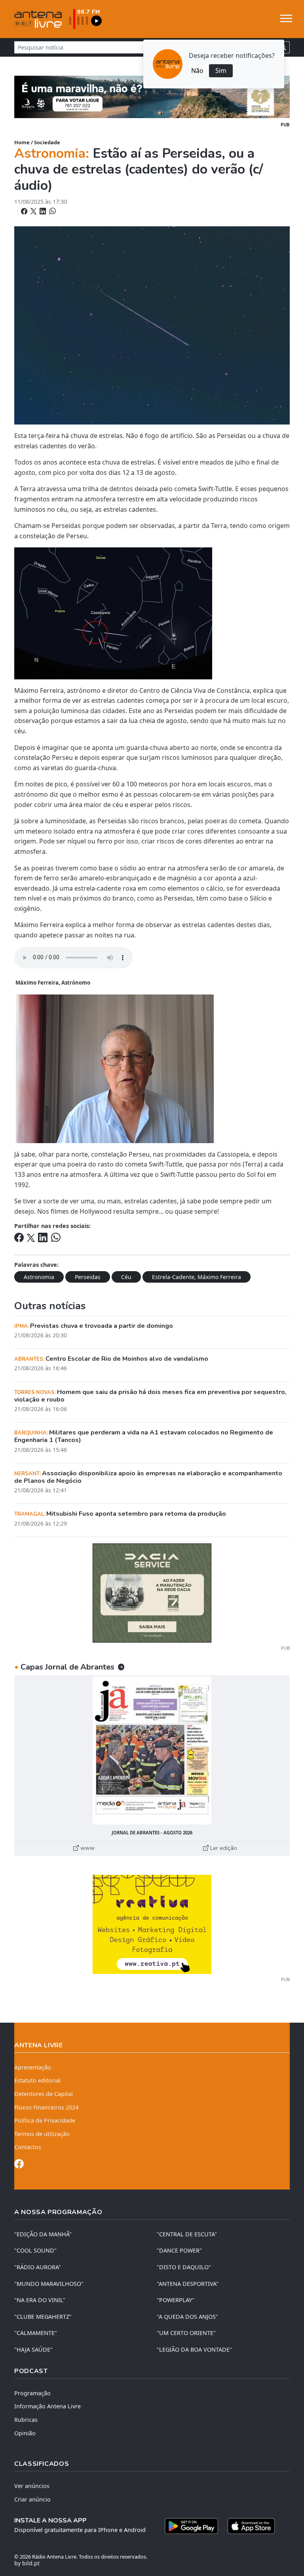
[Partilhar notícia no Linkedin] (44, 211)
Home (22, 142)
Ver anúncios (32, 2486)
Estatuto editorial (37, 2080)
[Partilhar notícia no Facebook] (25, 211)
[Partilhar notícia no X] (34, 211)
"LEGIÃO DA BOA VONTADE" (194, 2349)
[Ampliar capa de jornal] (152, 1751)
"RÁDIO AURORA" (38, 2267)
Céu (126, 1277)
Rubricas (26, 2420)
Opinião (25, 2433)
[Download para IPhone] (251, 2526)
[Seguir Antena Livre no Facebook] (19, 2165)
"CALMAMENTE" (36, 2333)
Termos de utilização (42, 2134)
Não (197, 71)
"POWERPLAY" (176, 2300)
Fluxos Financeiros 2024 (46, 2107)
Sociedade (47, 142)
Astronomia (39, 1277)
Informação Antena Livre (47, 2406)
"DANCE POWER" (179, 2250)
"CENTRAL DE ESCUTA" (187, 2234)
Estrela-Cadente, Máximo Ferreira (197, 1277)
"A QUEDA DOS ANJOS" (187, 2317)
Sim (221, 71)
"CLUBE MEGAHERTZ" (43, 2317)
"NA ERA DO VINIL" (40, 2300)
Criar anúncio (32, 2499)
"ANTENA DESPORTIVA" (188, 2284)
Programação (32, 2393)
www (87, 1848)
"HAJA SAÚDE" (33, 2349)
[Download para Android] (191, 2526)
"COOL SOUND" (35, 2250)
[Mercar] (152, 1592)
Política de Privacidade (45, 2120)
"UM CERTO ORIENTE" (186, 2333)
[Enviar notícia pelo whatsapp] (52, 211)
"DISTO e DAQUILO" (184, 2267)
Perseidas (88, 1277)
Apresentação (33, 2067)
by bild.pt (27, 2563)
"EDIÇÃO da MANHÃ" (43, 2234)
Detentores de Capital (44, 2094)
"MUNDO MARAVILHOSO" (49, 2284)
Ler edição (223, 1848)
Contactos (28, 2147)
